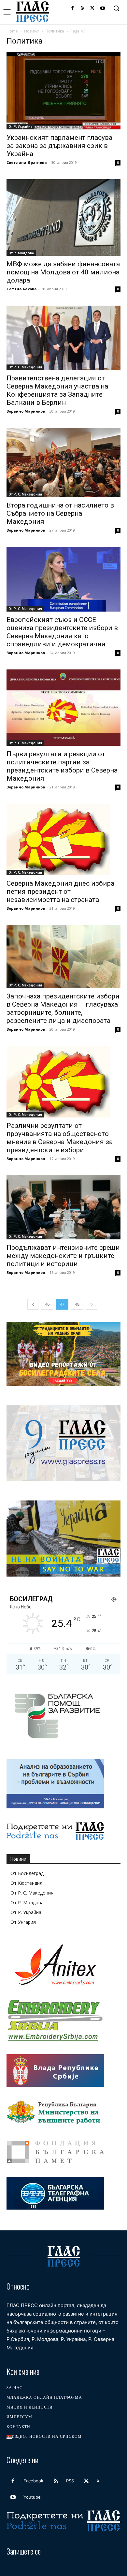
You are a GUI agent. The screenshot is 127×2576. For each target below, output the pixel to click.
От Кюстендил (26, 1883)
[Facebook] (72, 9)
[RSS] (83, 9)
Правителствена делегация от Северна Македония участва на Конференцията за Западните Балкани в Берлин (57, 390)
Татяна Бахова (22, 289)
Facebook (33, 2481)
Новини (32, 31)
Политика (55, 31)
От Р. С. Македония (25, 367)
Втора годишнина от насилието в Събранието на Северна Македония (60, 513)
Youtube (32, 2497)
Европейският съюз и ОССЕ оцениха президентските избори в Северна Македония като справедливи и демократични (62, 632)
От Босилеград (27, 1873)
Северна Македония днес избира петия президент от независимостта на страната (60, 892)
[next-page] (92, 1304)
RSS (70, 2481)
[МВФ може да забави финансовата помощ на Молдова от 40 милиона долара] (63, 218)
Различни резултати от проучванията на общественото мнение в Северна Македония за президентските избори (60, 1138)
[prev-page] (33, 1304)
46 (47, 1304)
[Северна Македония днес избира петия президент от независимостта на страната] (63, 839)
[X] (92, 9)
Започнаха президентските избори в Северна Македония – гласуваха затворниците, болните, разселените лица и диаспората (63, 1008)
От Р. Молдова (21, 253)
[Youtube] (102, 9)
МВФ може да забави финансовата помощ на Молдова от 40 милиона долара (63, 272)
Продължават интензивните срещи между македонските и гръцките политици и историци (63, 1256)
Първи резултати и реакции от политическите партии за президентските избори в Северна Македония (62, 766)
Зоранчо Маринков (26, 411)
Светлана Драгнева (27, 162)
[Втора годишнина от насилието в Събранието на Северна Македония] (63, 462)
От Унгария (23, 1922)
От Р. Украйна (21, 126)
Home (12, 31)
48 (77, 1304)
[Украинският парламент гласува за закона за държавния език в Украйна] (63, 91)
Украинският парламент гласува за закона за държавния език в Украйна (59, 146)
